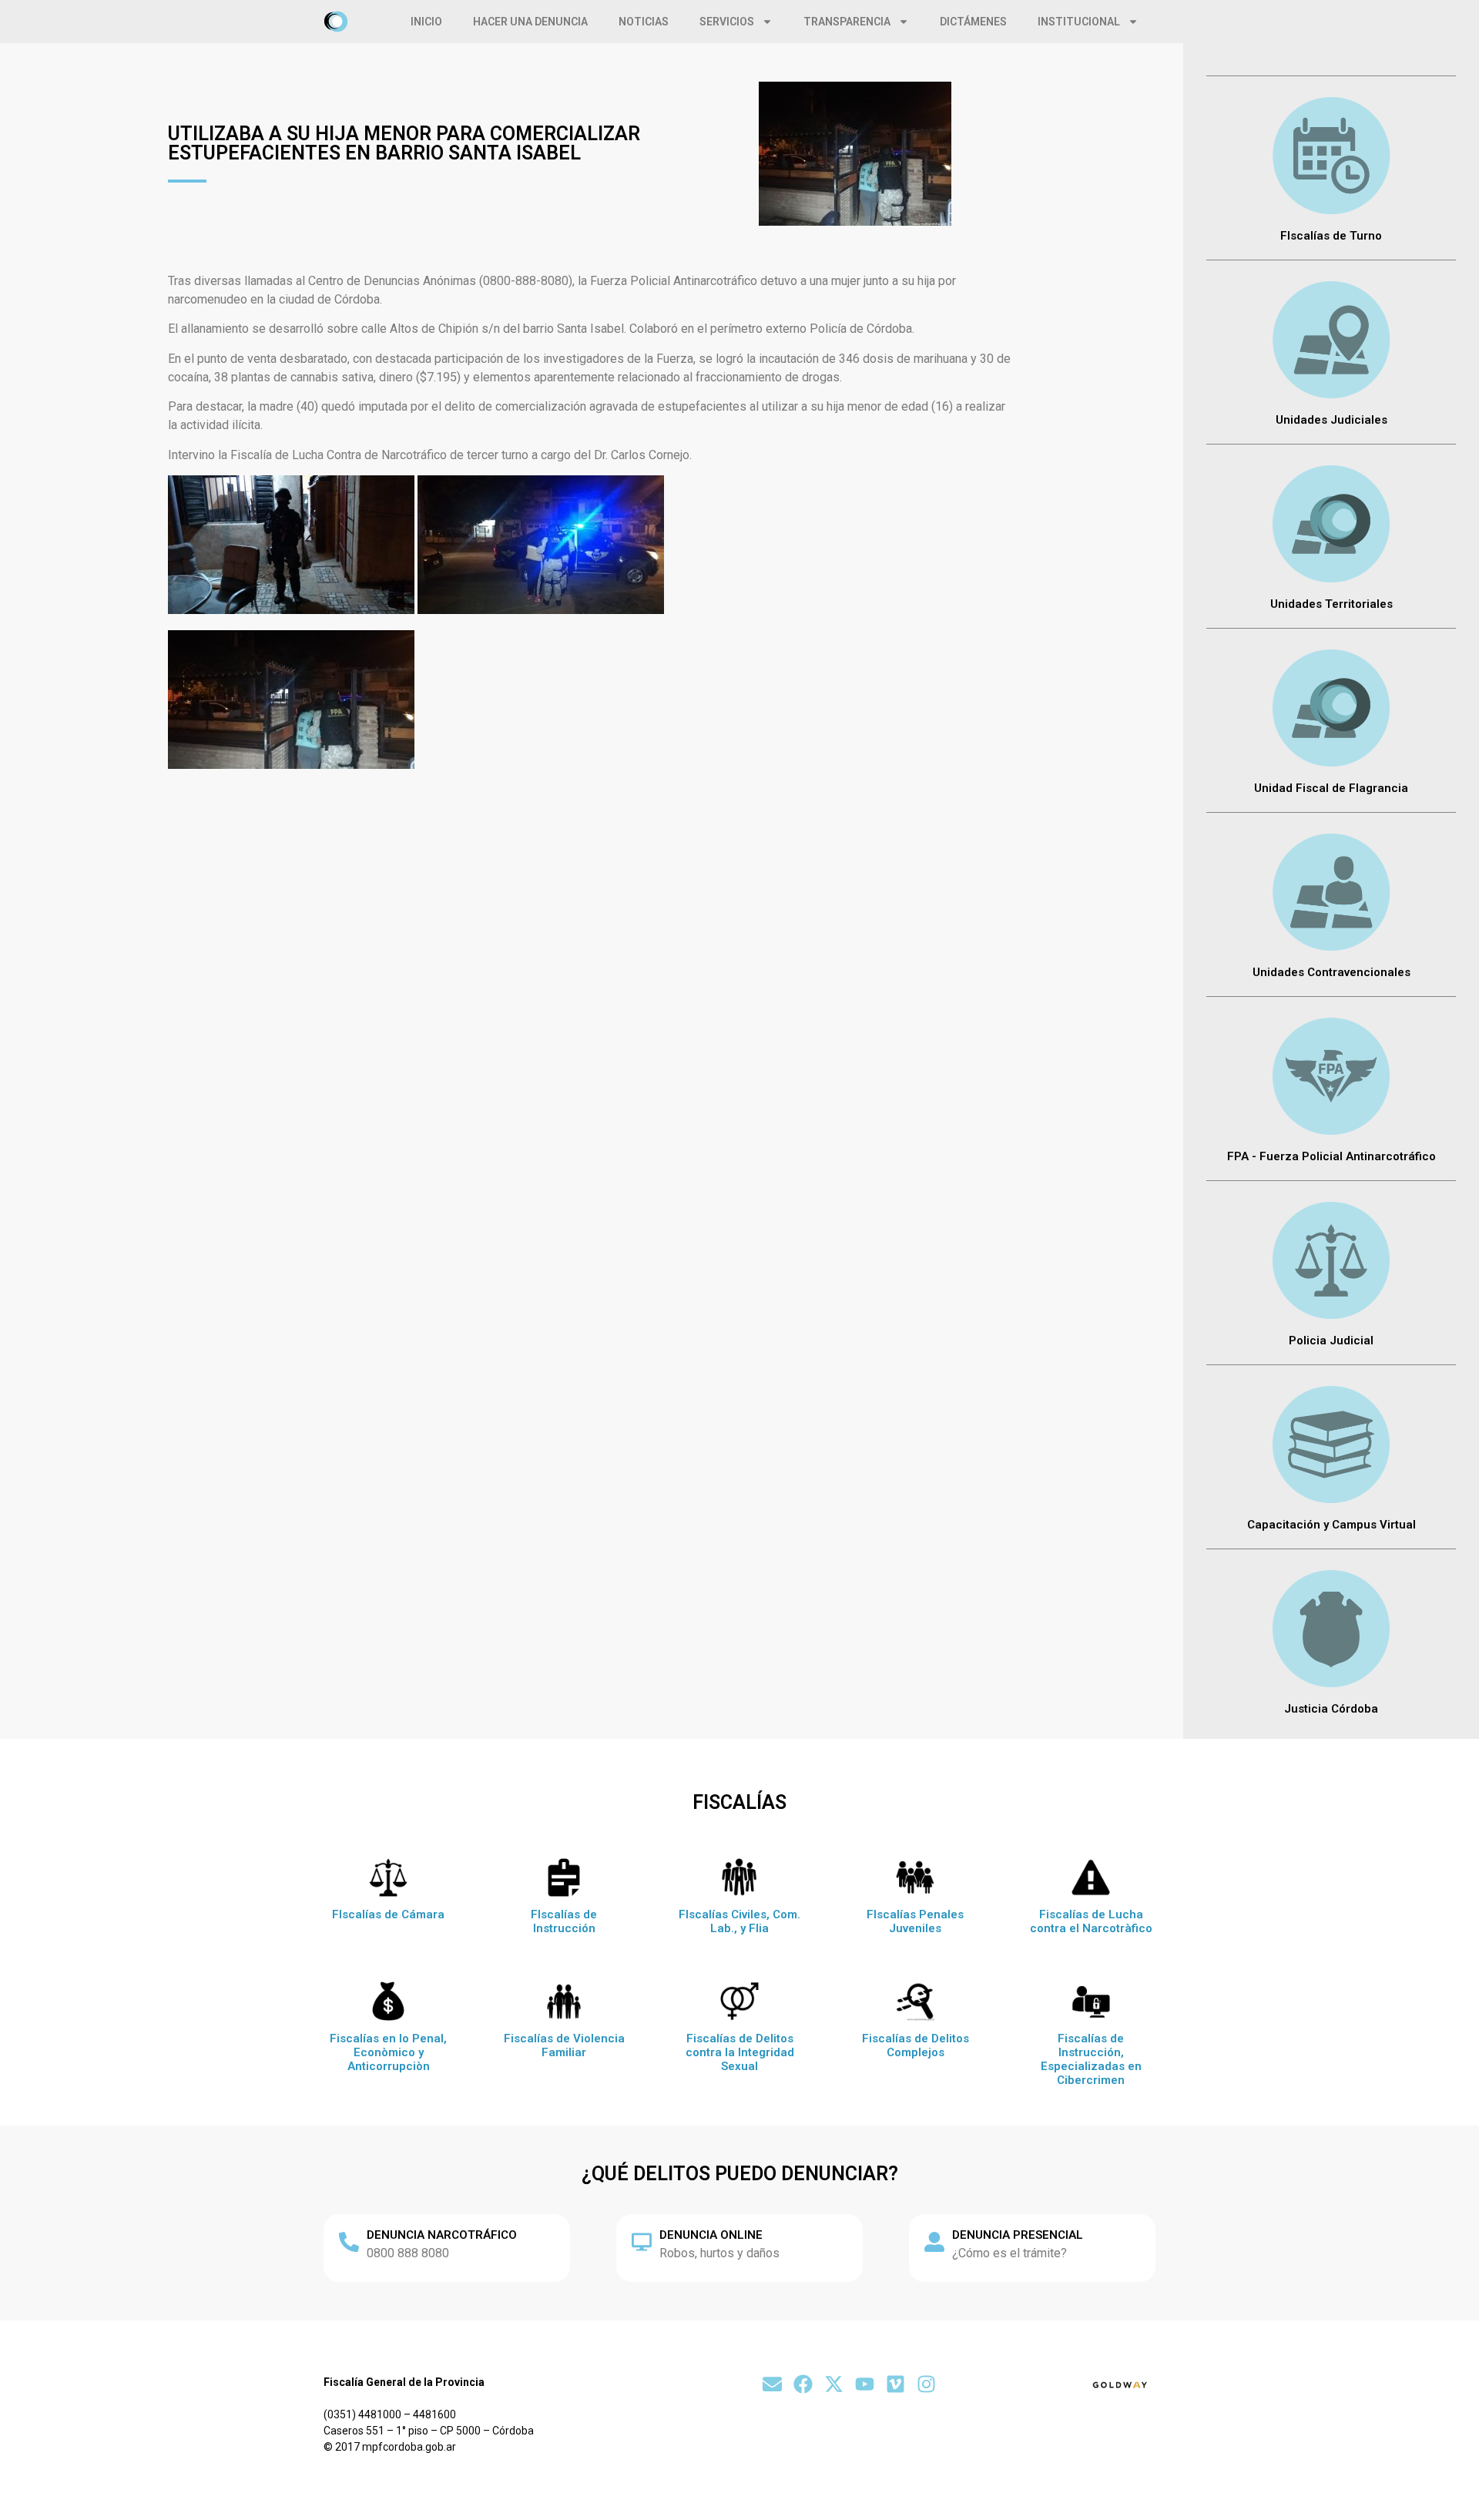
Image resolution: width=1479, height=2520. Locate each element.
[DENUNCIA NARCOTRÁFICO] (349, 2242)
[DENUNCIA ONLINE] (642, 2242)
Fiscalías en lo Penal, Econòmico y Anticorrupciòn (388, 2052)
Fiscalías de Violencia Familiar (564, 2045)
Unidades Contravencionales (1331, 972)
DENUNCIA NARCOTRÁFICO (442, 2235)
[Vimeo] (895, 2384)
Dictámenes (973, 22)
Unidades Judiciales (1331, 420)
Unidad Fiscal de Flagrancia (1331, 788)
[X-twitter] (834, 2384)
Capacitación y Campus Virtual (1331, 1525)
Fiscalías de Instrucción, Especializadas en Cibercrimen (1091, 2059)
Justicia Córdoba (1331, 1709)
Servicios (727, 22)
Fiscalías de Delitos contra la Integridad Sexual (740, 2052)
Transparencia (847, 22)
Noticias (644, 22)
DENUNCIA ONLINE (711, 2235)
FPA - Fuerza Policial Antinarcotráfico (1331, 1156)
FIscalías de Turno (1331, 236)
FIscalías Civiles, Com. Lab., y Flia (739, 1921)
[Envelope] (772, 2384)
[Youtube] (865, 2384)
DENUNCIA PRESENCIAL (1018, 2235)
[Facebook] (803, 2384)
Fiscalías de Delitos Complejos (916, 2045)
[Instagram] (926, 2384)
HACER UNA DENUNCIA (530, 22)
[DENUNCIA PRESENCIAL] (934, 2242)
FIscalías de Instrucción (564, 1921)
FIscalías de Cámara (388, 1914)
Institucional (1079, 22)
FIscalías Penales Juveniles (915, 1921)
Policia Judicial (1331, 1341)
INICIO (426, 22)
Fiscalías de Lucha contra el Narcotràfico (1091, 1921)
